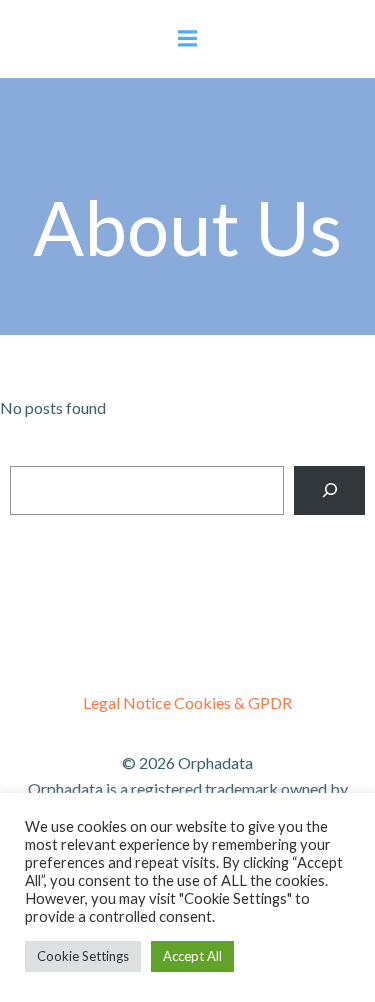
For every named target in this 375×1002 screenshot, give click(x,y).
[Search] (329, 490)
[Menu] (188, 39)
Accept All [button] (192, 956)
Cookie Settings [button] (83, 956)
